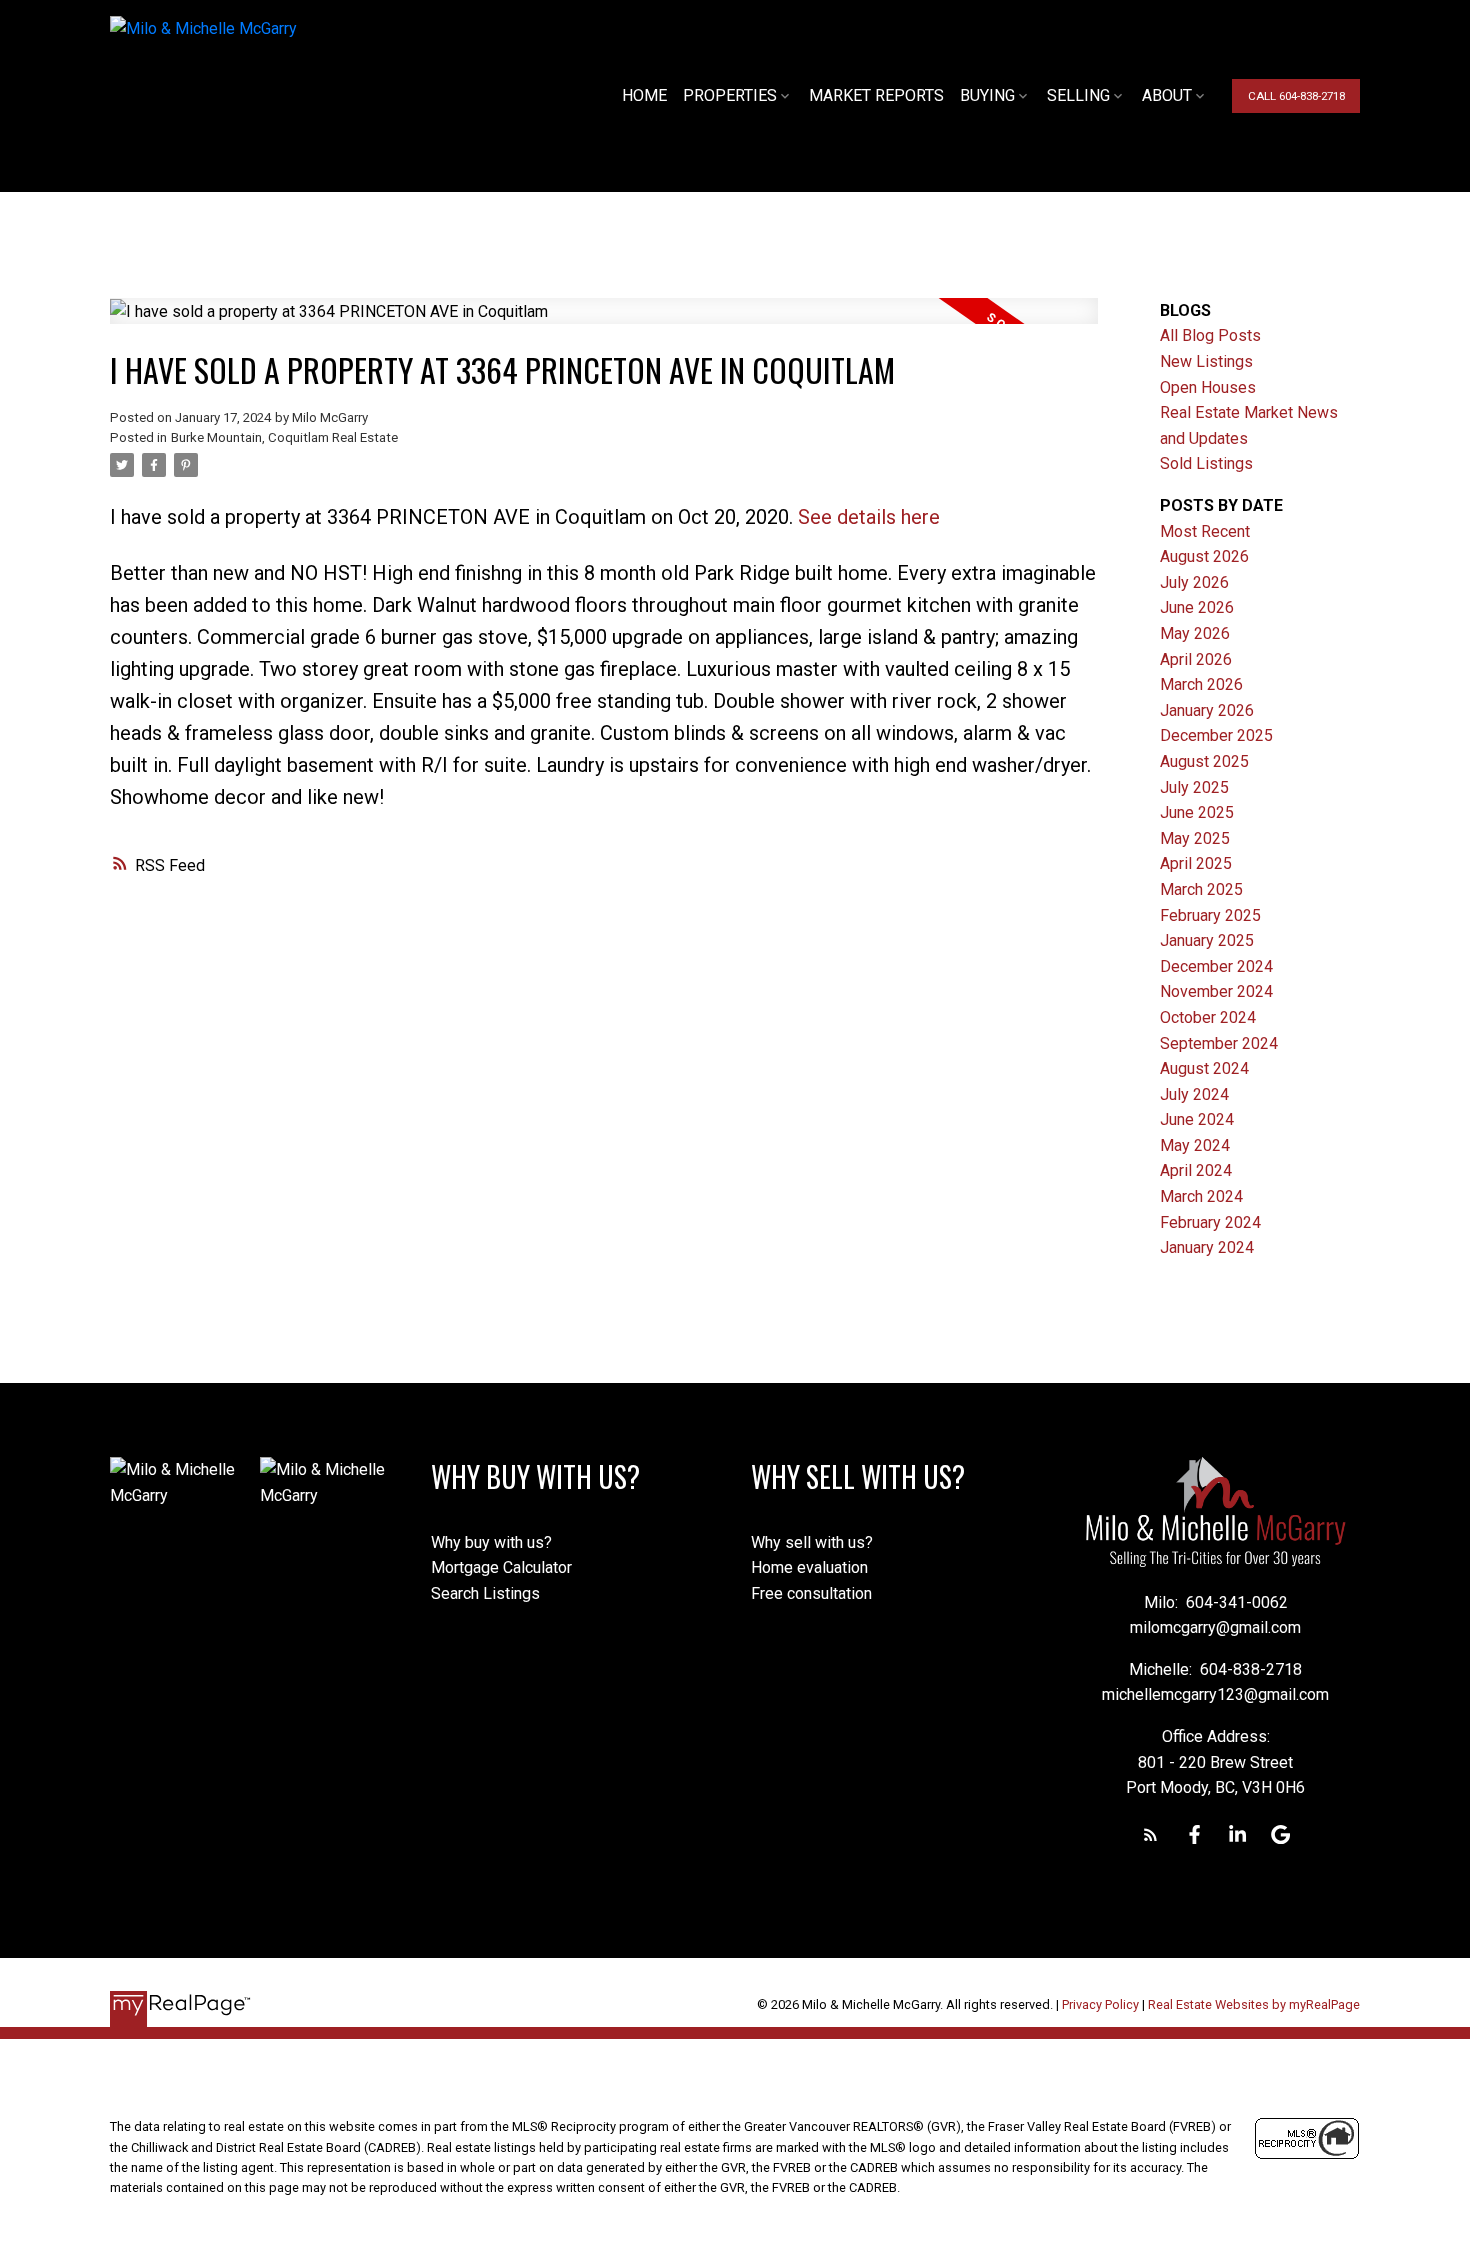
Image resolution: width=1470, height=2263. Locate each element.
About (1167, 95)
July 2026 (1194, 582)
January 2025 (1207, 940)
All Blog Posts (1210, 335)
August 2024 (1204, 1068)
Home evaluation (809, 1567)
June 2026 (1197, 607)
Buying (987, 95)
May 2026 (1195, 633)
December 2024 (1216, 966)
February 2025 (1210, 915)
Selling (1078, 95)
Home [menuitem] (644, 95)
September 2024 (1219, 1043)
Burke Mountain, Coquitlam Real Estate (284, 437)
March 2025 (1201, 889)
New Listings (1206, 361)
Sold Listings (1206, 463)
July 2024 (1194, 1094)
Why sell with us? (812, 1542)
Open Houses (1208, 387)
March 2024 (1201, 1196)
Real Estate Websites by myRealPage (1254, 2004)
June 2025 (1197, 812)
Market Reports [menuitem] (876, 95)
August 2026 (1204, 556)
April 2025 (1196, 863)
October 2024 (1208, 1017)
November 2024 (1216, 991)
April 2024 (1196, 1170)
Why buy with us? (491, 1542)
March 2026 (1201, 684)
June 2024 (1197, 1119)
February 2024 (1210, 1222)
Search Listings (485, 1593)
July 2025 (1194, 787)
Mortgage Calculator (501, 1567)
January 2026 (1207, 710)
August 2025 (1204, 761)
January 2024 (1207, 1247)
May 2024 (1195, 1145)
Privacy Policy (1100, 2004)
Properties (730, 95)
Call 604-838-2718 (1296, 96)
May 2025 (1195, 838)
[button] (1296, 96)
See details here (869, 517)
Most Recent (1205, 531)
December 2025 (1216, 735)
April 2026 (1196, 659)
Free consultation (811, 1593)
